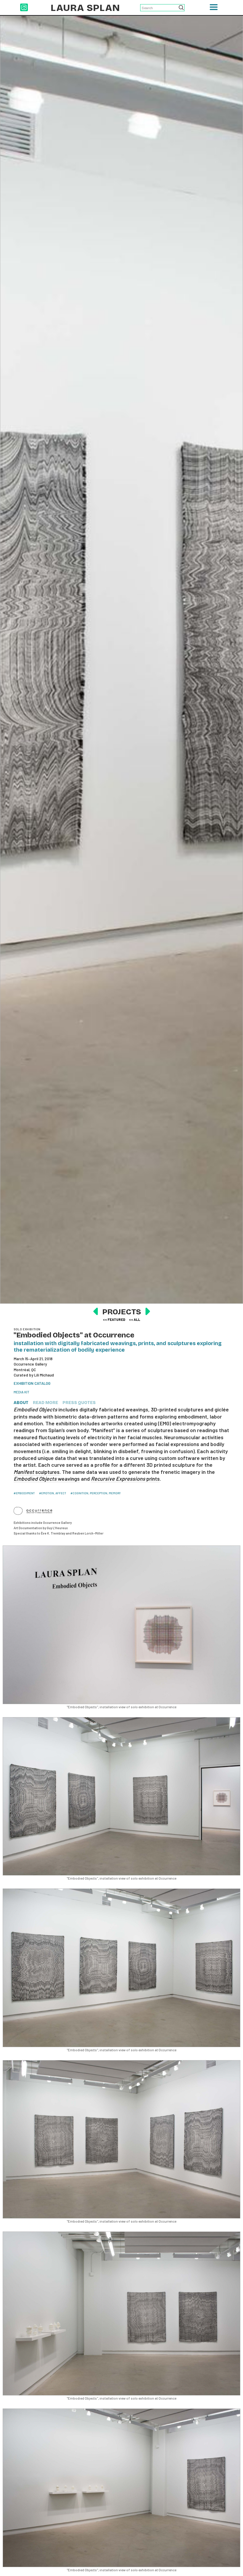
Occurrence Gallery (30, 1364)
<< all (135, 1319)
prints (125, 1479)
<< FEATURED (114, 1319)
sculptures (37, 1472)
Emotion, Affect (54, 1493)
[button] (214, 9)
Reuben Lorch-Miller (88, 1533)
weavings (47, 1479)
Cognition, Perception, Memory (97, 1493)
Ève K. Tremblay (53, 1533)
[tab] (23, 1403)
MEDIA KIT (21, 1392)
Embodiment (25, 1493)
